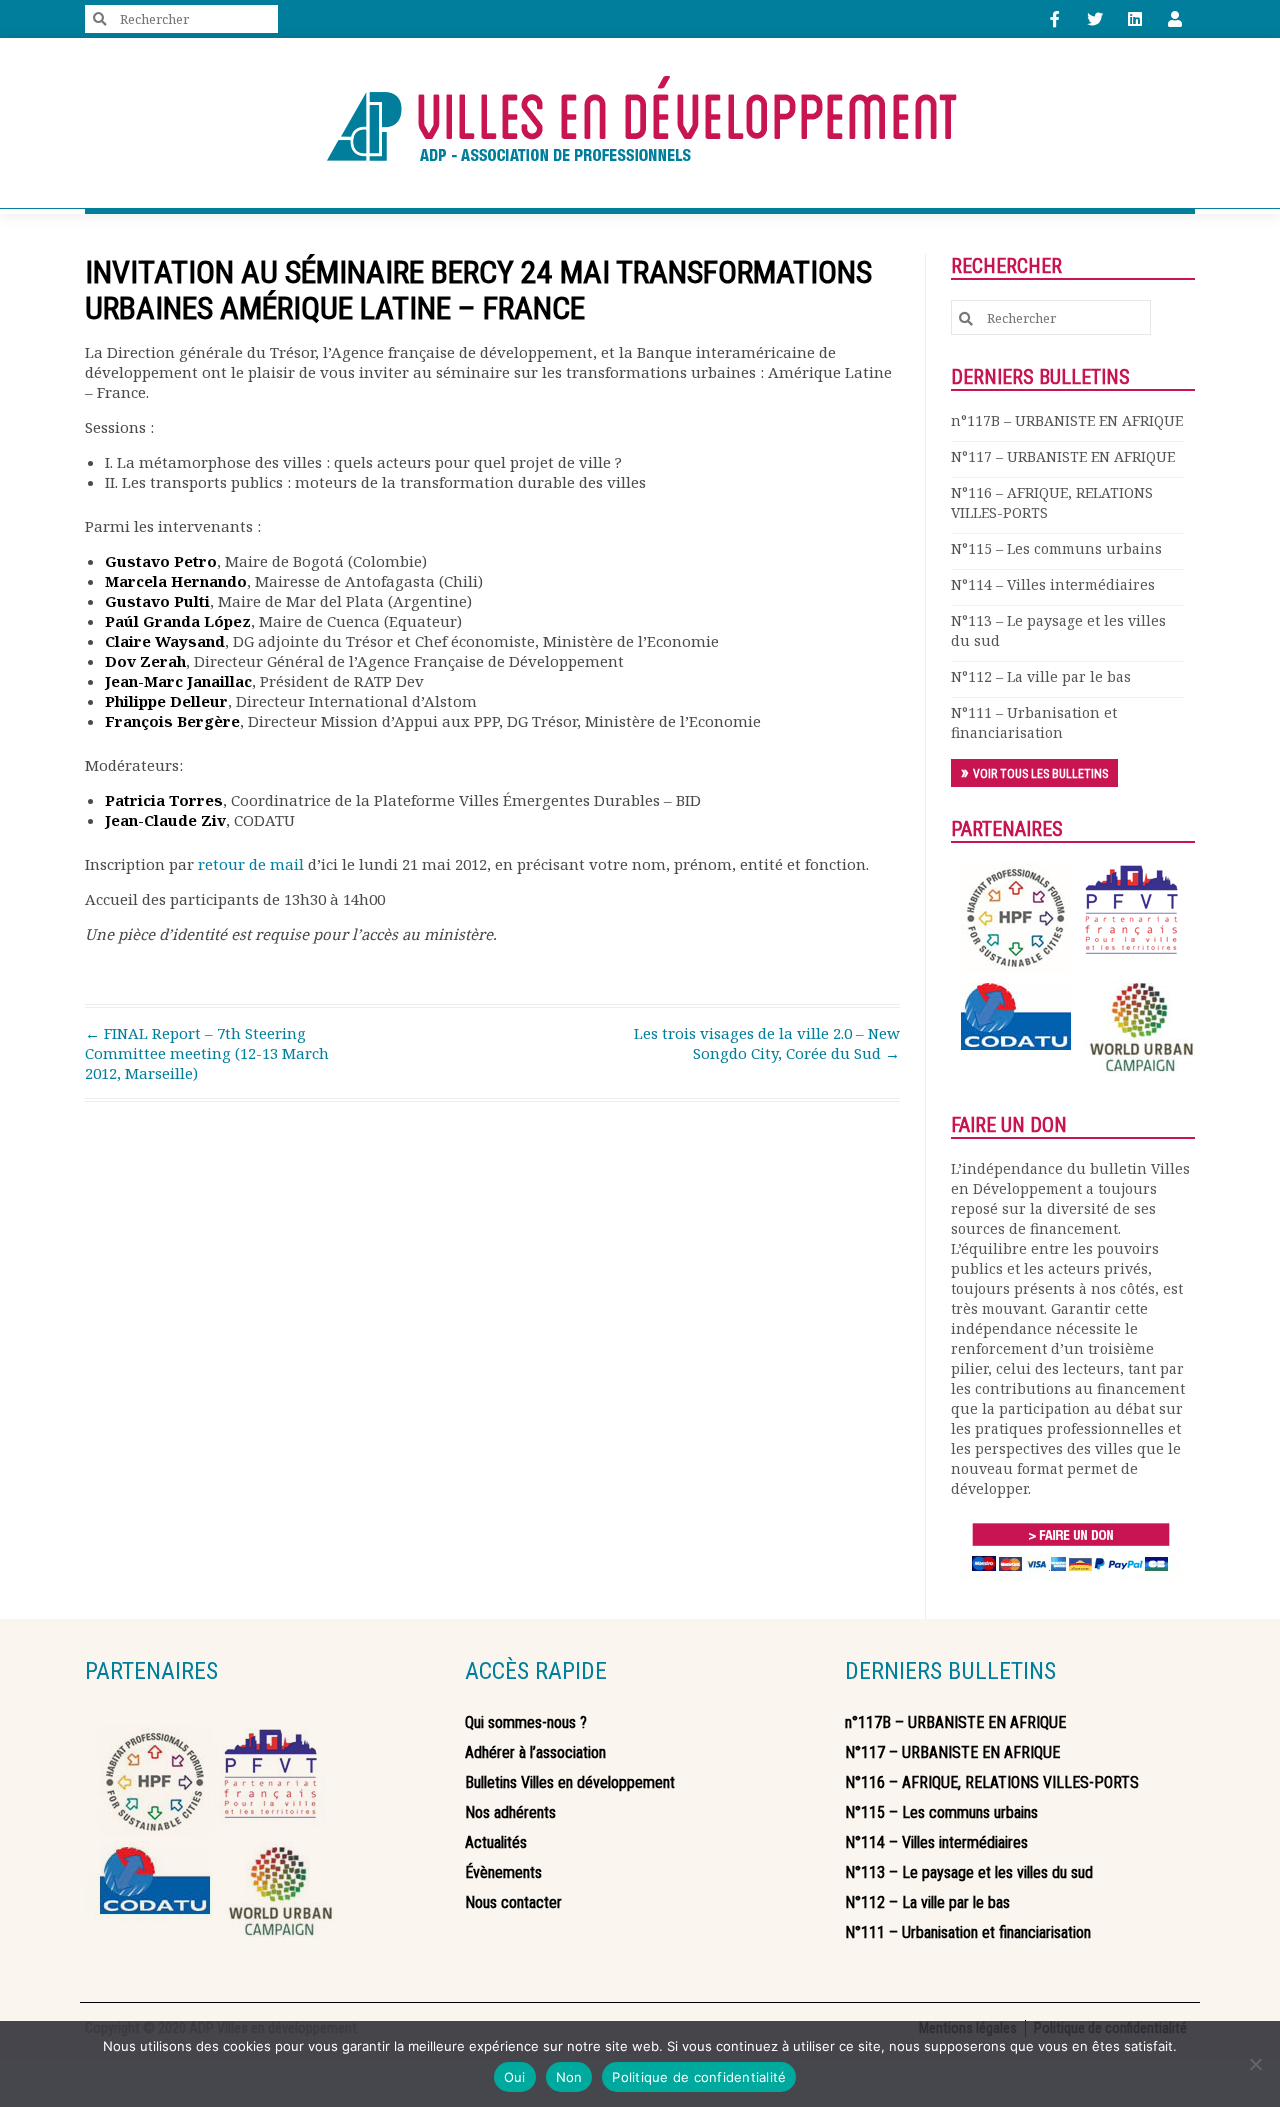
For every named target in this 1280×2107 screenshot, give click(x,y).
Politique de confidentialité (699, 2077)
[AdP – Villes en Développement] (640, 123)
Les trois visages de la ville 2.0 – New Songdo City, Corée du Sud (767, 1043)
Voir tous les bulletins (1040, 774)
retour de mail (251, 864)
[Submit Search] (100, 19)
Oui (515, 2077)
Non (569, 2077)
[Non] (1255, 2064)
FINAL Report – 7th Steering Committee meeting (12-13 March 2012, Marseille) (207, 1053)
